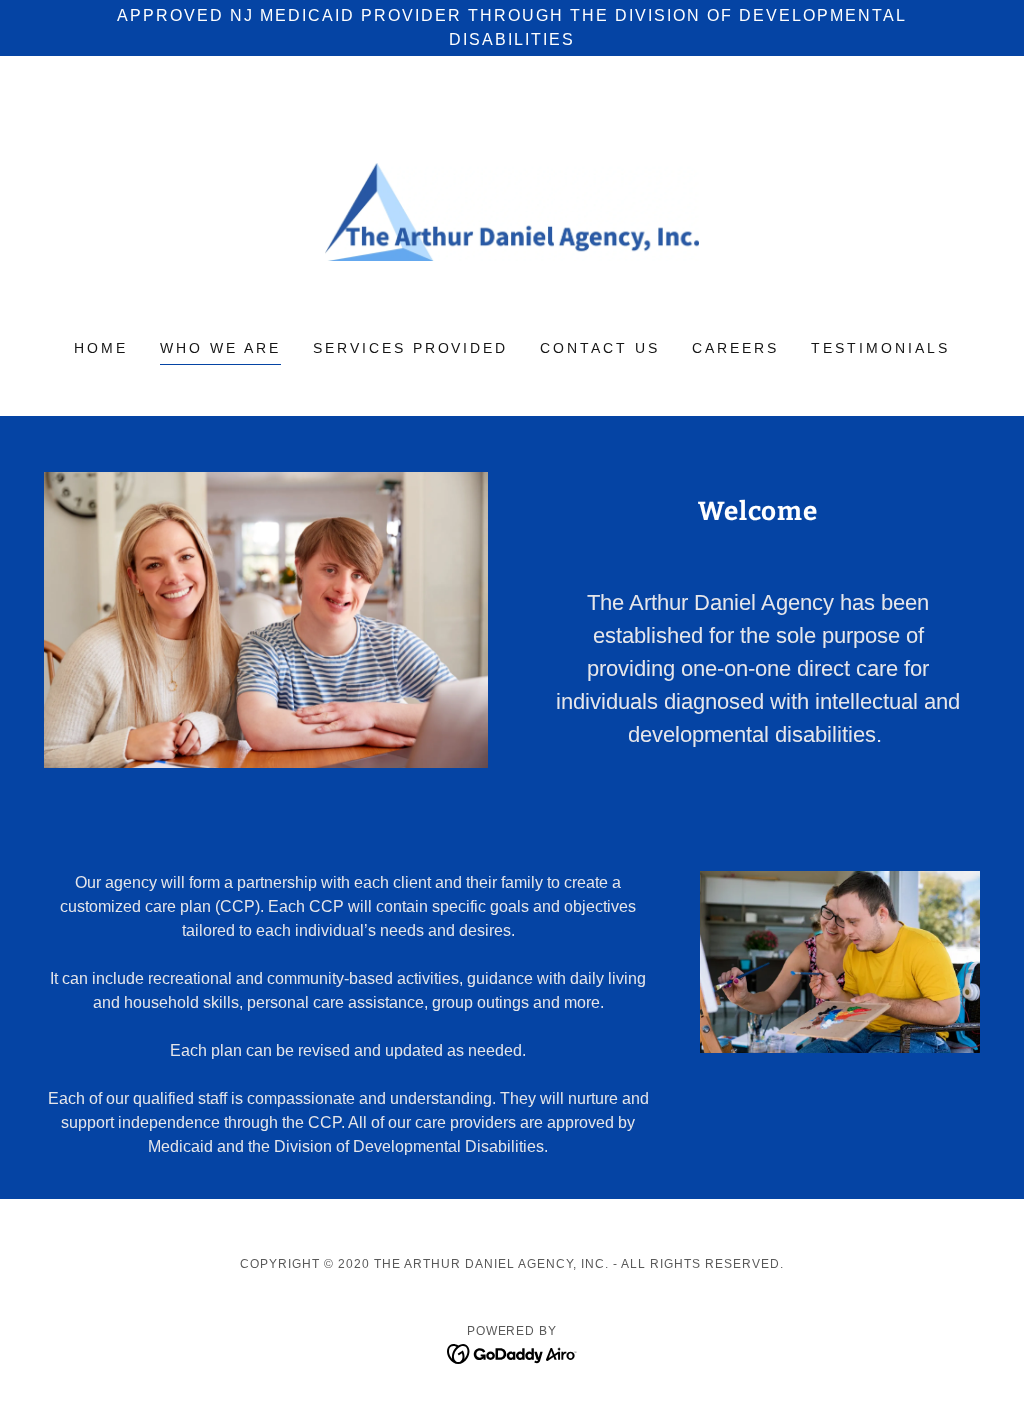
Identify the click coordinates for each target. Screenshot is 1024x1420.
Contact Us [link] (600, 348)
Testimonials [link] (880, 348)
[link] (512, 210)
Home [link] (101, 348)
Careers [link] (735, 348)
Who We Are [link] (220, 348)
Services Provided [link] (411, 348)
